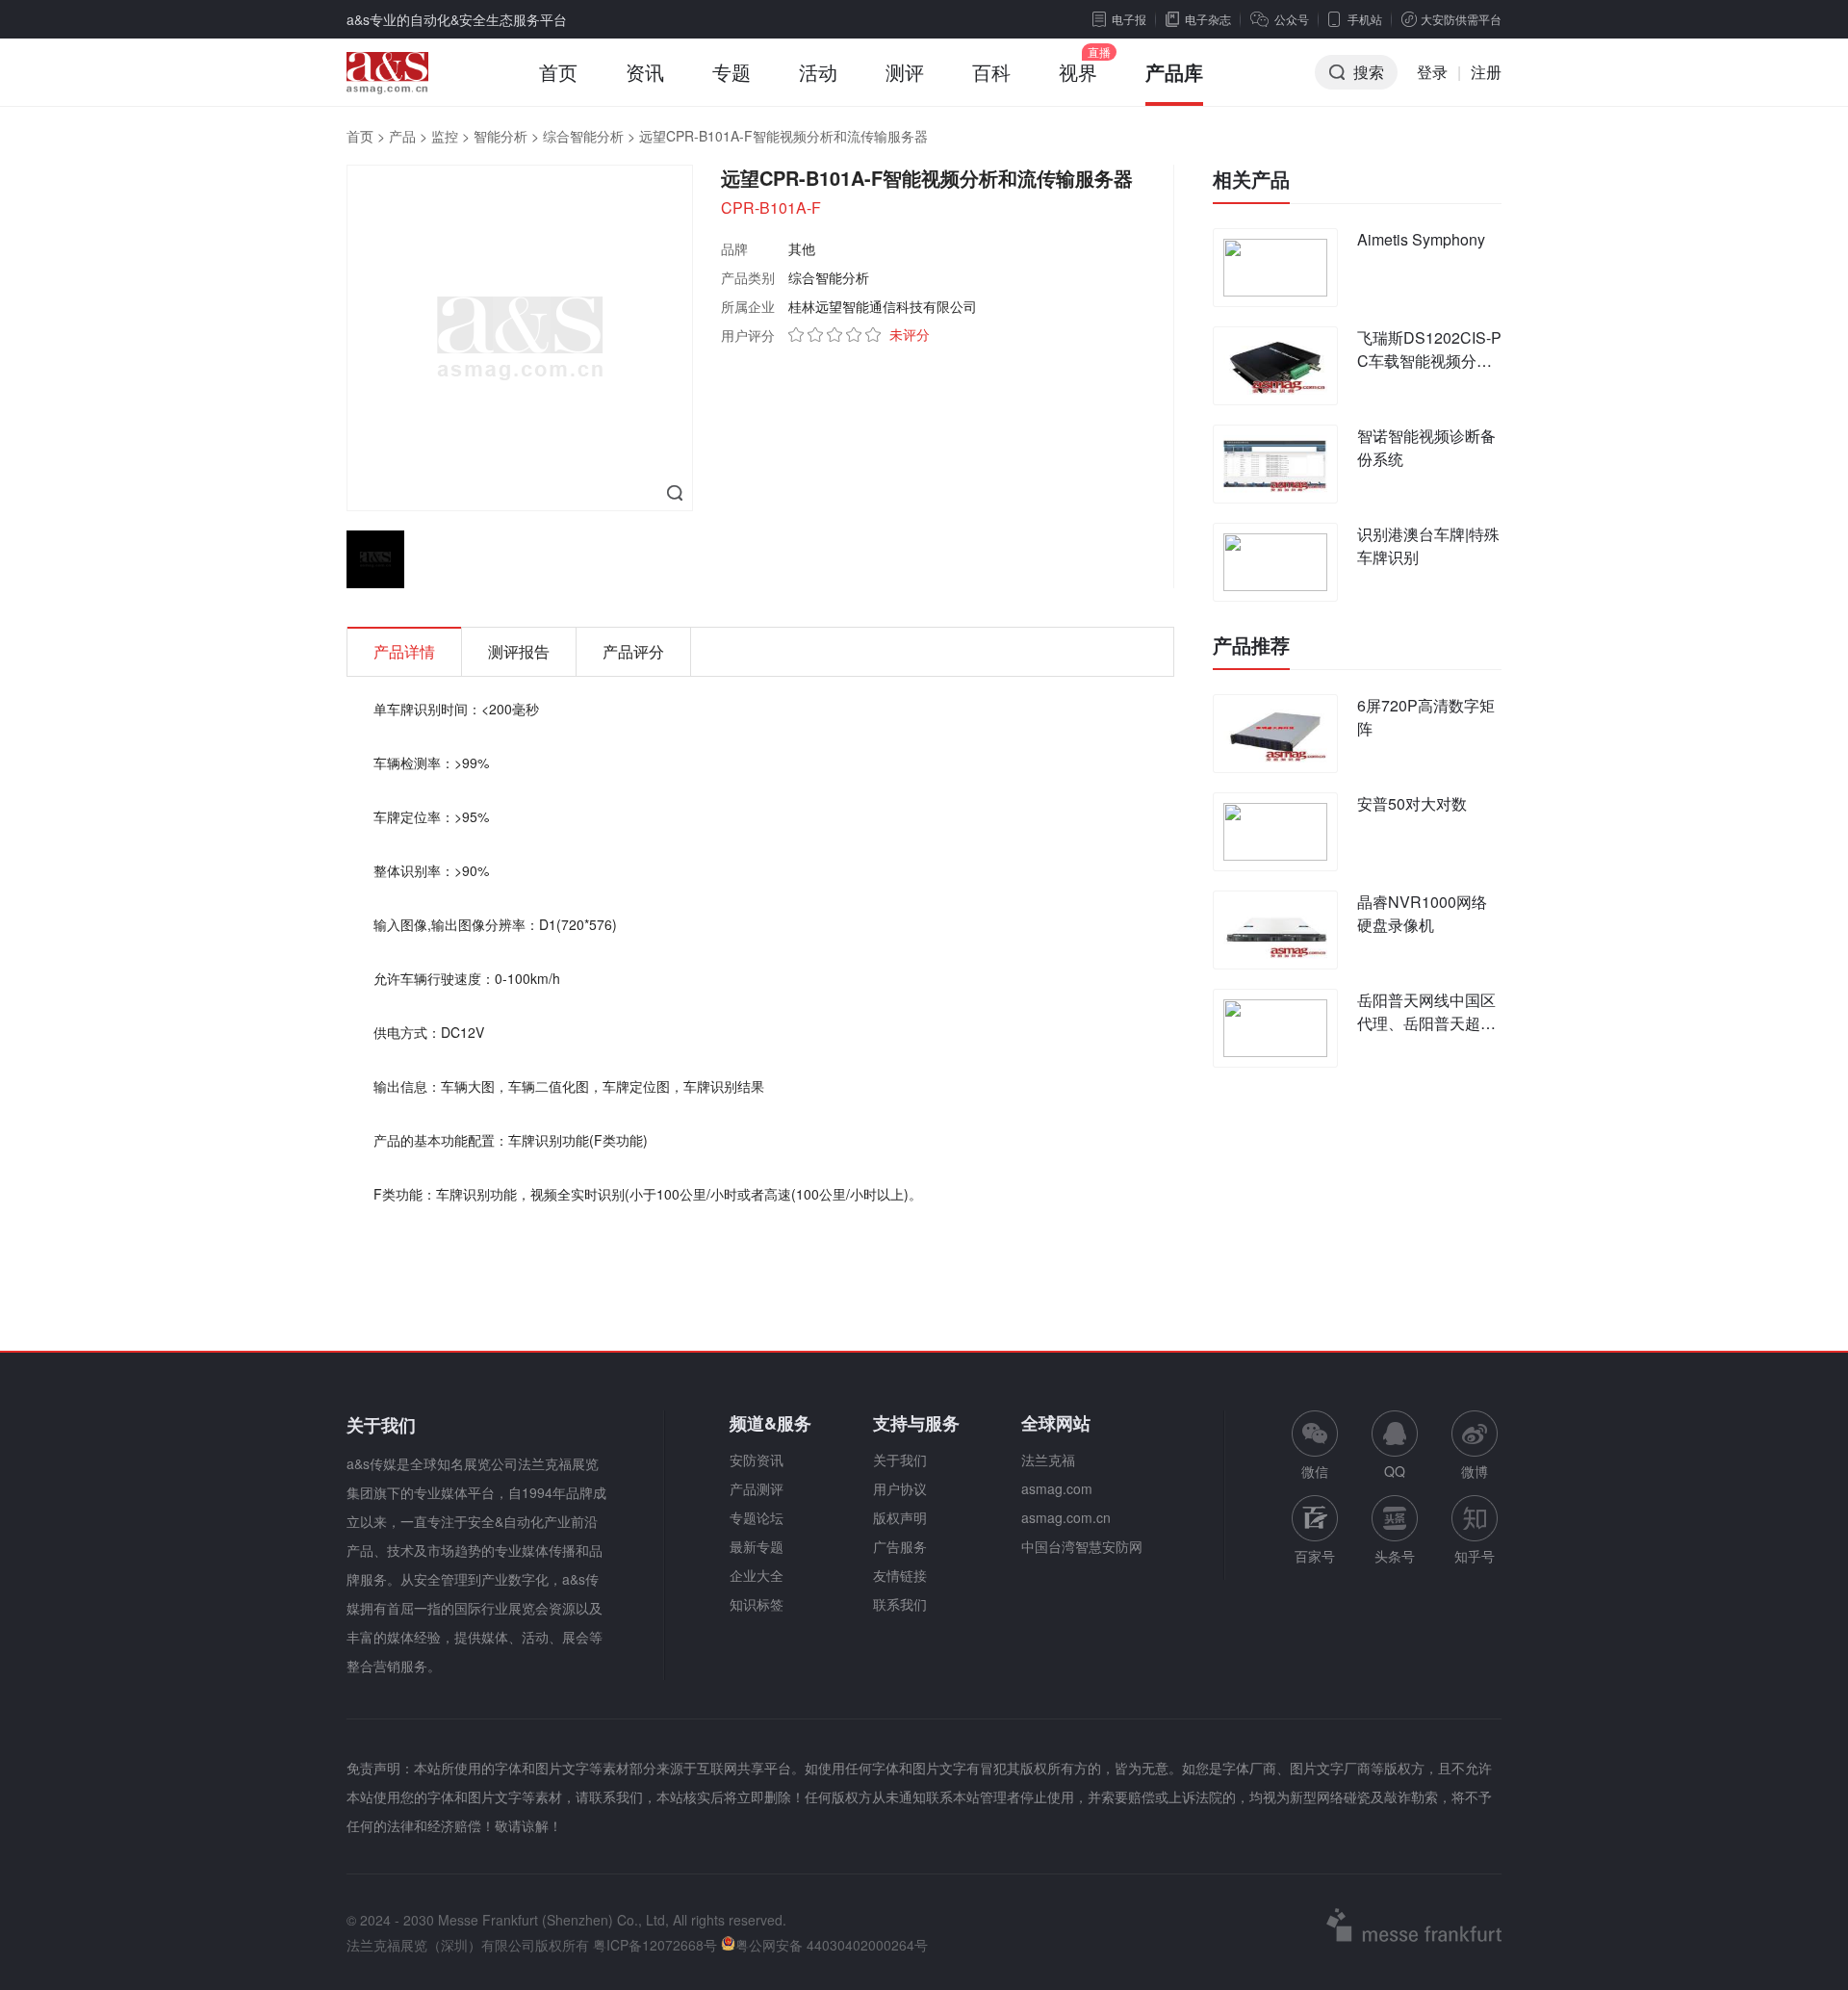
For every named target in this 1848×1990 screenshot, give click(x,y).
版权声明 (900, 1517)
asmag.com (1057, 1488)
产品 (402, 136)
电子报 (1129, 19)
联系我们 (900, 1604)
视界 (1078, 72)
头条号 (1395, 1556)
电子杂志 (1208, 19)
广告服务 (900, 1546)
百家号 (1315, 1556)
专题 (731, 72)
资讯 (645, 72)
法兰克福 (1048, 1460)
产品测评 (757, 1488)
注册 (1486, 72)
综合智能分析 (583, 136)
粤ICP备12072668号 (655, 1945)
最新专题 (757, 1546)
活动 (818, 72)
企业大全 (757, 1575)
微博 (1475, 1471)
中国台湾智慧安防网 (1082, 1546)
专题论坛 (757, 1517)
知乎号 (1475, 1556)
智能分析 (500, 136)
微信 (1315, 1446)
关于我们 (900, 1460)
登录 (1432, 72)
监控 (445, 136)
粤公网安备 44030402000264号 (832, 1945)
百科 (991, 72)
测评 (905, 72)
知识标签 (757, 1604)
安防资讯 (757, 1460)
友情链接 (900, 1575)
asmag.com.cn (1066, 1517)
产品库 (1174, 72)
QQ (1395, 1471)
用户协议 (900, 1488)
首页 (558, 72)
